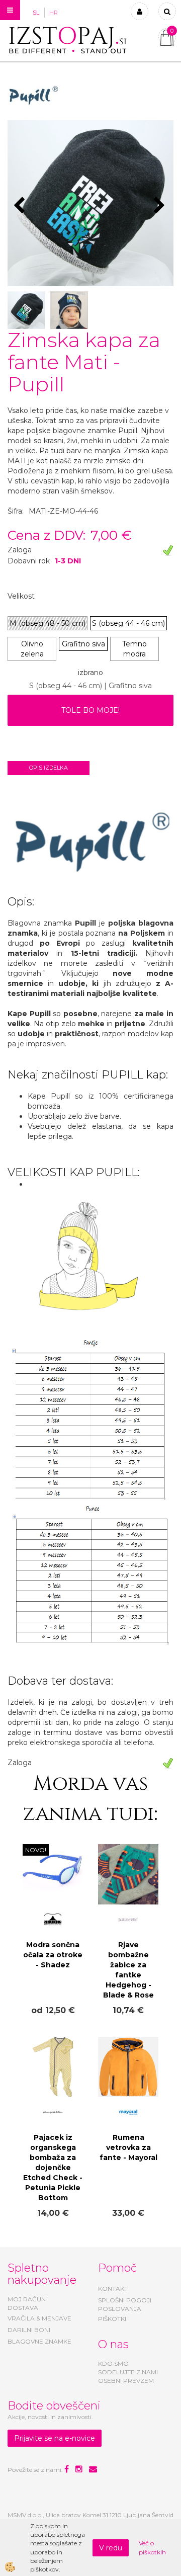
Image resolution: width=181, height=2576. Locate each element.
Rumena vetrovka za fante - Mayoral (128, 2147)
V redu (111, 2548)
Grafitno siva (83, 644)
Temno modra (134, 649)
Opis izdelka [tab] (49, 768)
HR (54, 13)
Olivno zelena (32, 649)
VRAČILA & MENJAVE (39, 2318)
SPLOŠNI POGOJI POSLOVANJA (125, 2304)
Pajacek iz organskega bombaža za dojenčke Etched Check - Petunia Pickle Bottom (53, 2168)
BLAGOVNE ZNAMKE (39, 2341)
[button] (161, 206)
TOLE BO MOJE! (90, 710)
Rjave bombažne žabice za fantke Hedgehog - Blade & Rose (128, 1970)
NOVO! (36, 1850)
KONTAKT (113, 2289)
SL (36, 13)
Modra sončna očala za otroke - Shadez (53, 1955)
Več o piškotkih (152, 2547)
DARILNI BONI (29, 2330)
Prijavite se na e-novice (55, 2438)
